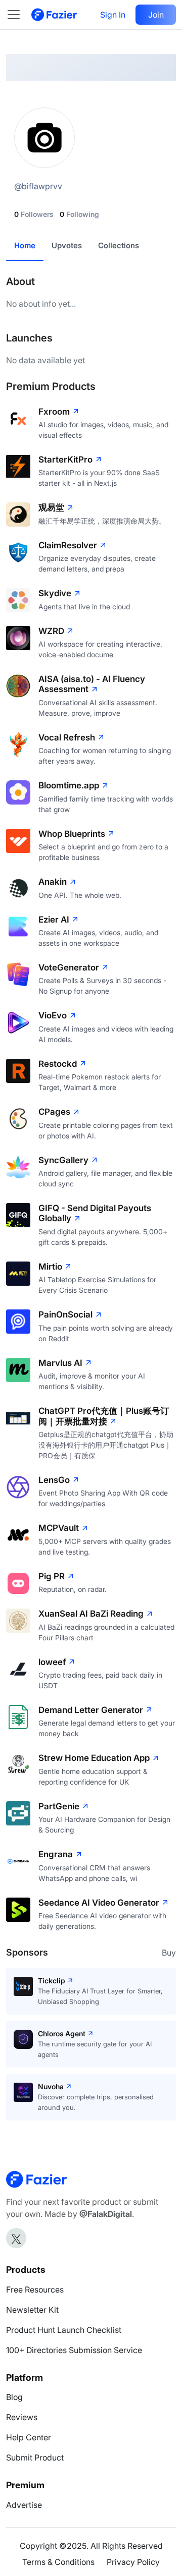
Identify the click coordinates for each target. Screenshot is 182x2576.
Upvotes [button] (67, 245)
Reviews (22, 2417)
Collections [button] (119, 245)
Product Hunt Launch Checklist (64, 2330)
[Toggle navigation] (19, 15)
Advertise (24, 2505)
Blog (14, 2397)
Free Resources (35, 2289)
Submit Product (35, 2457)
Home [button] (25, 245)
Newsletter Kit (32, 2310)
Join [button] (156, 15)
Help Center (29, 2437)
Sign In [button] (113, 15)
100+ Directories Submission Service (74, 2350)
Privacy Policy (133, 2562)
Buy (169, 1953)
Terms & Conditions (58, 2562)
